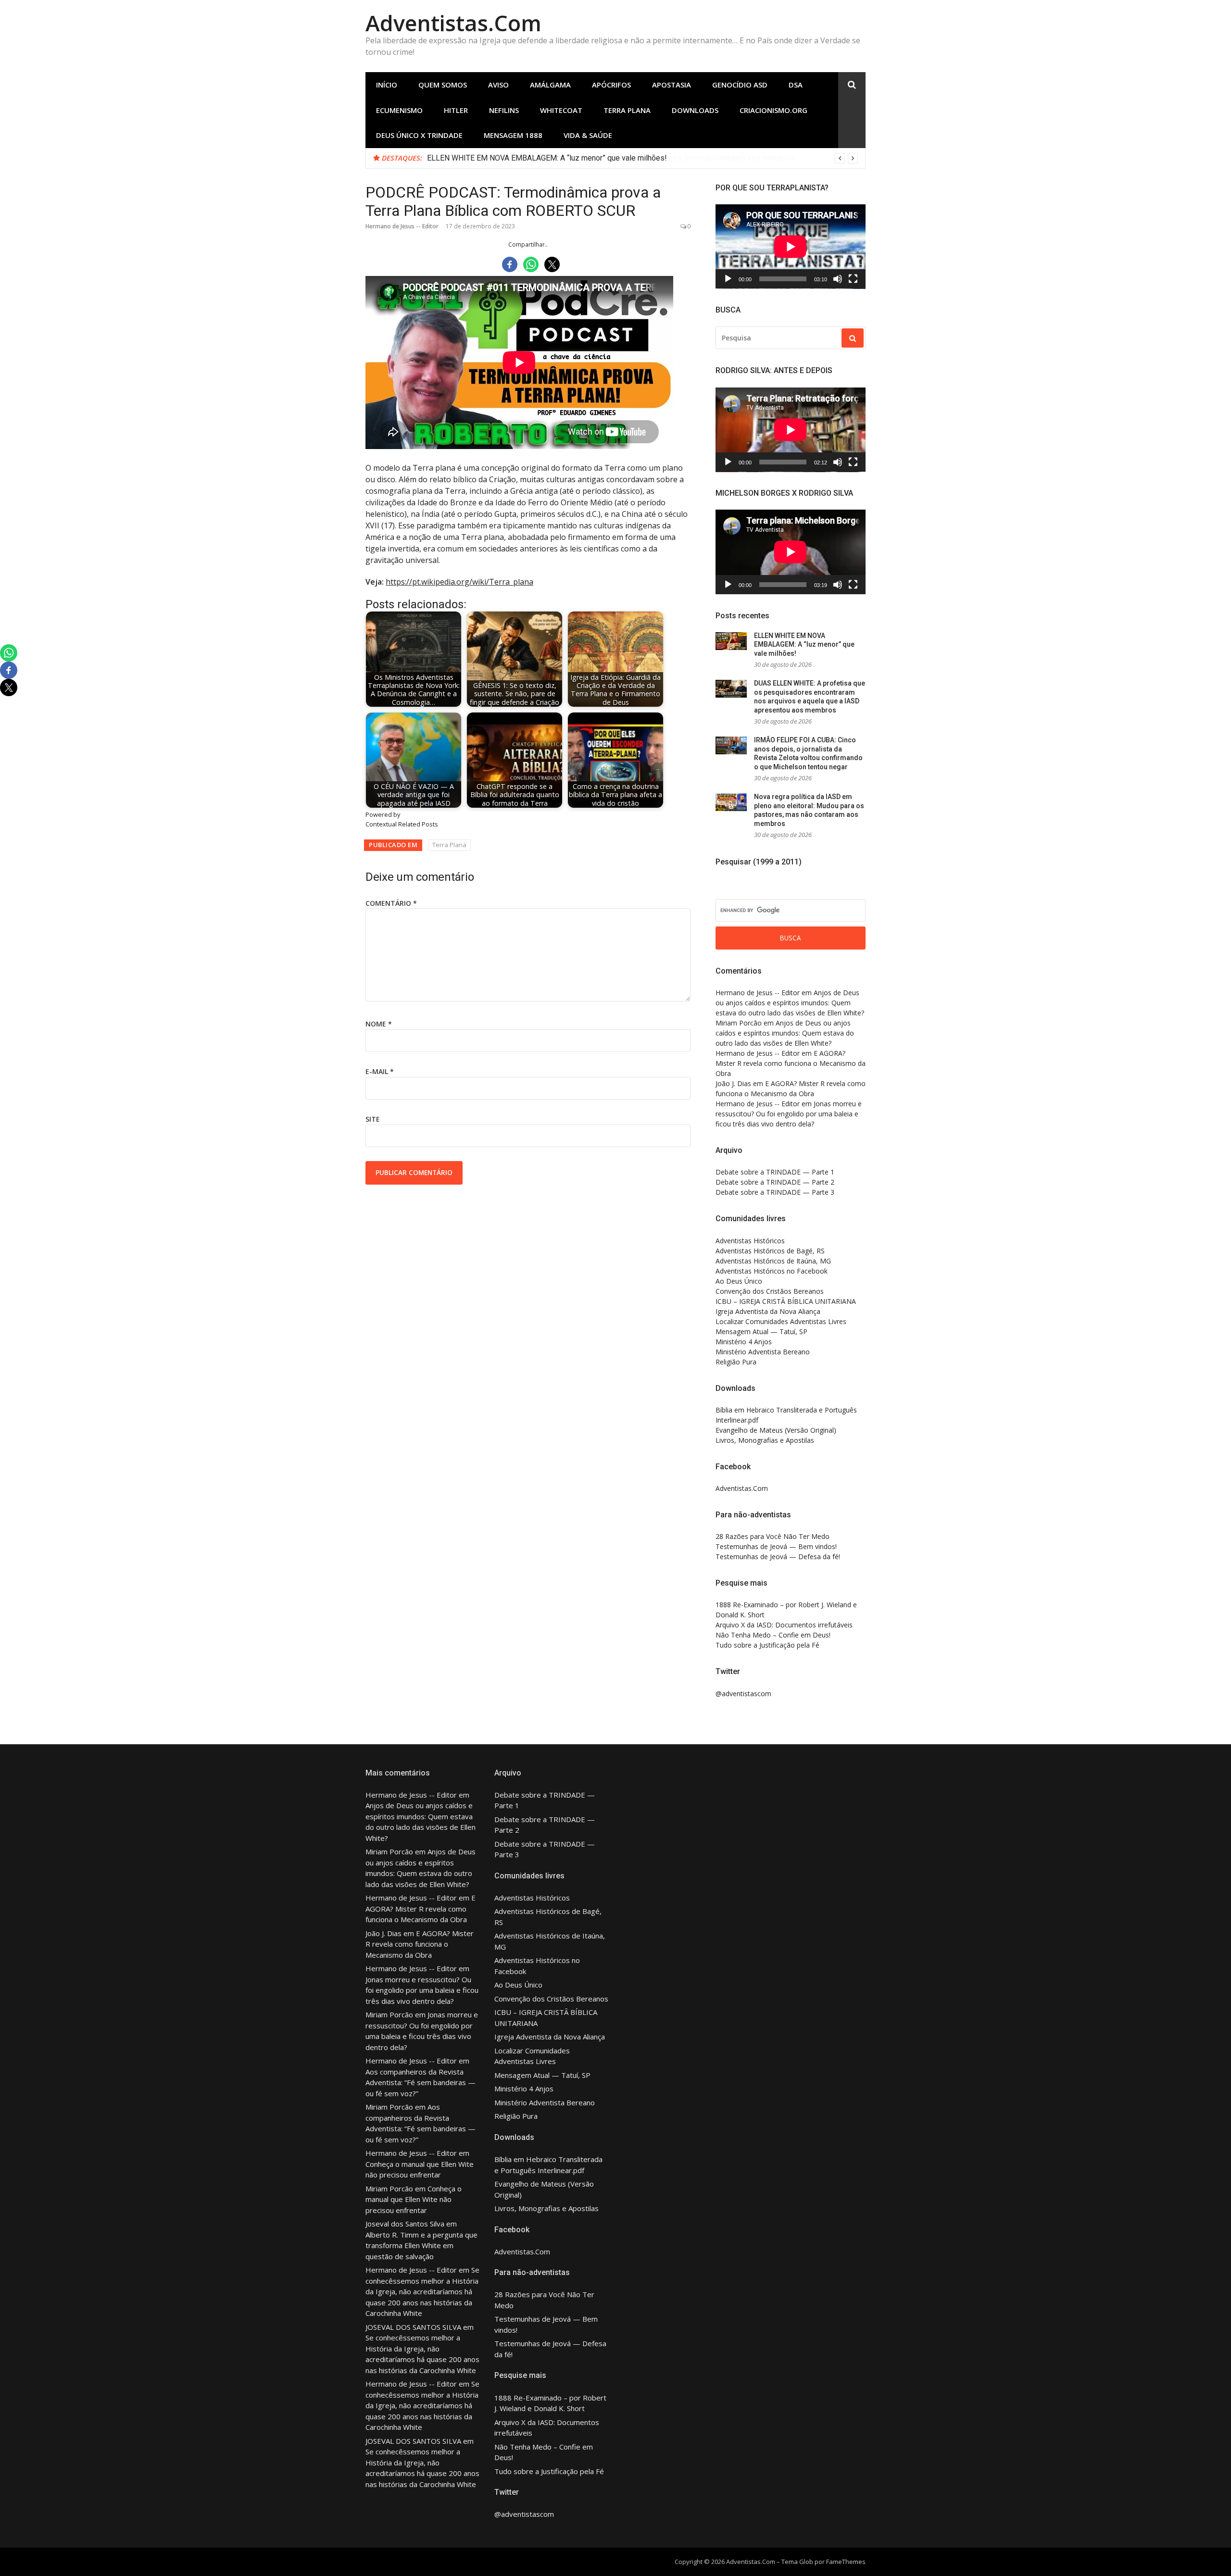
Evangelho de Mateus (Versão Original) (776, 1430)
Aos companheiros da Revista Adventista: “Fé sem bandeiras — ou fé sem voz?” (421, 2082)
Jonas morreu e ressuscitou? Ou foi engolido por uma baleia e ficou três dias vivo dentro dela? (789, 1114)
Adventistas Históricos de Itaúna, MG (773, 1261)
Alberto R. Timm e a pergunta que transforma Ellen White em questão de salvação (421, 2245)
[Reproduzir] (728, 279)
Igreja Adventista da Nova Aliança (768, 1311)
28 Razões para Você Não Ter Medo (773, 1536)
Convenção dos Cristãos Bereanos (770, 1291)
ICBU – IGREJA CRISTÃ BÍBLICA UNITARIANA (786, 1301)
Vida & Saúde (588, 135)
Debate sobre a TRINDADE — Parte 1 (775, 1172)
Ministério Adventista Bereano (763, 1352)
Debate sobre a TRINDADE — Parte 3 (775, 1192)
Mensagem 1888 (513, 135)
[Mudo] (838, 279)
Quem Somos (443, 85)
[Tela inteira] (853, 279)
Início (387, 85)
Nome (379, 1024)
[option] (642, 158)
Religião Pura (736, 1362)
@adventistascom (743, 1694)
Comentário (391, 903)
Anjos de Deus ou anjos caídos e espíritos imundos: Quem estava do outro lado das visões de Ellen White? (790, 1003)
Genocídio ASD (740, 85)
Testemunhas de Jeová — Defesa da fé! (778, 1557)
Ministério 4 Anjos (744, 1342)
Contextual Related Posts (402, 824)
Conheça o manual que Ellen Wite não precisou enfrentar (414, 2199)
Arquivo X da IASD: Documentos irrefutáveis (784, 1625)
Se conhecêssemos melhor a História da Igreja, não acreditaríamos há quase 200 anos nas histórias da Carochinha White (422, 2291)
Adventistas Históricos (750, 1241)
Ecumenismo (399, 110)
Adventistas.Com (453, 23)
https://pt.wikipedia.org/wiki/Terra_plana (459, 582)
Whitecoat (561, 110)
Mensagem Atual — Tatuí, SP (761, 1332)
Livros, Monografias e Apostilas (765, 1440)
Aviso (498, 85)
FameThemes (846, 2562)
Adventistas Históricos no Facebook (772, 1271)
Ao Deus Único (739, 1281)
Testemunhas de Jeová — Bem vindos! (776, 1546)
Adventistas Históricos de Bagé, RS (770, 1251)
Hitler (456, 110)
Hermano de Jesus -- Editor (402, 226)
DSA (796, 85)
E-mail (380, 1071)
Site (373, 1119)
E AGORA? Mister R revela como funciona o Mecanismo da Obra (791, 1063)
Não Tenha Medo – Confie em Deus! (773, 1635)
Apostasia (672, 85)
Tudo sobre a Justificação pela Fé (767, 1645)
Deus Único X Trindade (419, 135)
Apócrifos (611, 85)
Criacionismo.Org (773, 110)
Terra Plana (627, 110)
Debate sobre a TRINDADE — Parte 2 (775, 1182)
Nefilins (504, 110)
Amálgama (550, 85)
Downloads (695, 110)
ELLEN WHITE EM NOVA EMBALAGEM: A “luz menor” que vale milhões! (547, 158)
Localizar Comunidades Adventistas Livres (781, 1321)
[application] (791, 247)
